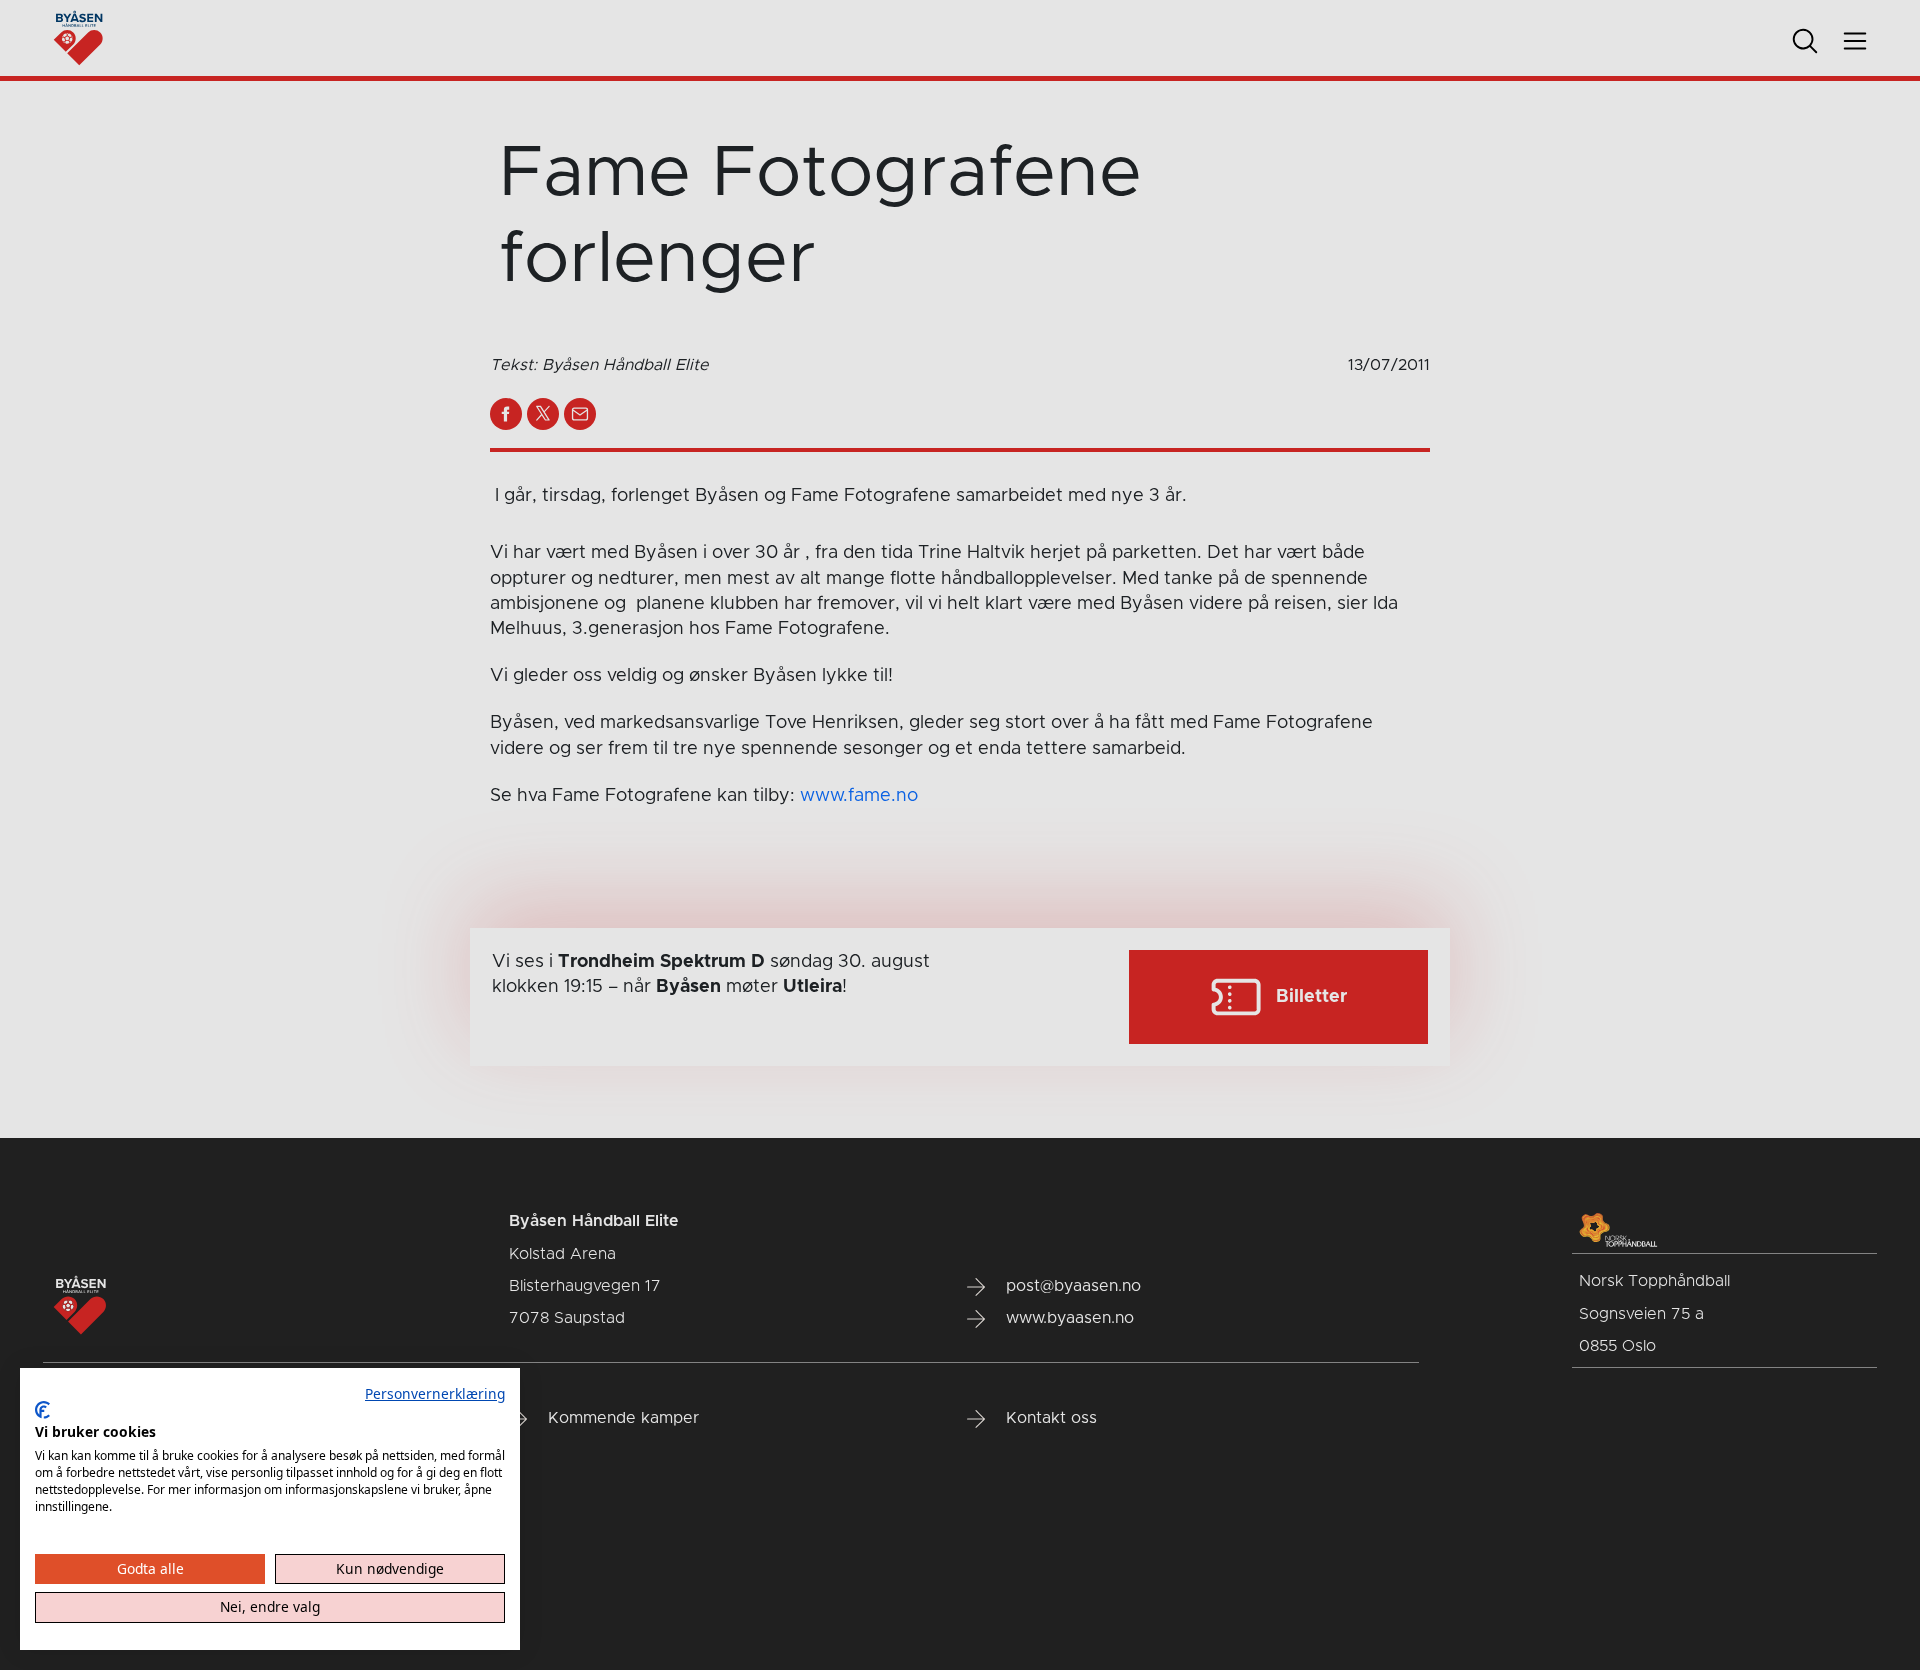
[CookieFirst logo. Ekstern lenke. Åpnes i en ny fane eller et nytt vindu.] (42, 1410)
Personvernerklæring (435, 1393)
